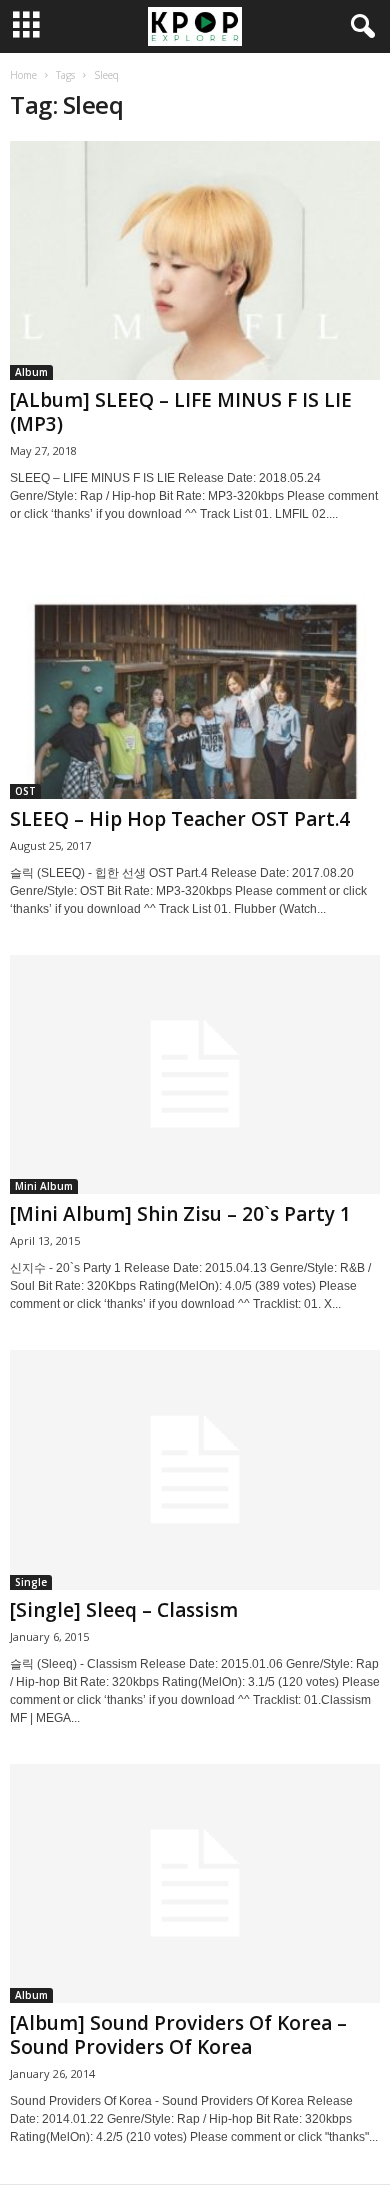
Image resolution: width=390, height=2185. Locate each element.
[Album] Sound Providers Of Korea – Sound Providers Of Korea (178, 2035)
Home (23, 75)
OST (25, 791)
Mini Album (44, 1186)
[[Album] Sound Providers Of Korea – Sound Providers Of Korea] (195, 1883)
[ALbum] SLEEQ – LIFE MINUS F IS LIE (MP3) (181, 412)
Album (31, 372)
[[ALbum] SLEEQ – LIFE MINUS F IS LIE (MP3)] (195, 260)
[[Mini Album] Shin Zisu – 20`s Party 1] (195, 1074)
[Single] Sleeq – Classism (124, 1610)
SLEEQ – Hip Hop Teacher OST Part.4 (180, 819)
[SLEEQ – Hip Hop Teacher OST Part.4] (195, 679)
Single (31, 1582)
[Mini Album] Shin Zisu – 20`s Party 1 (180, 1214)
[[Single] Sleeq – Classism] (195, 1469)
